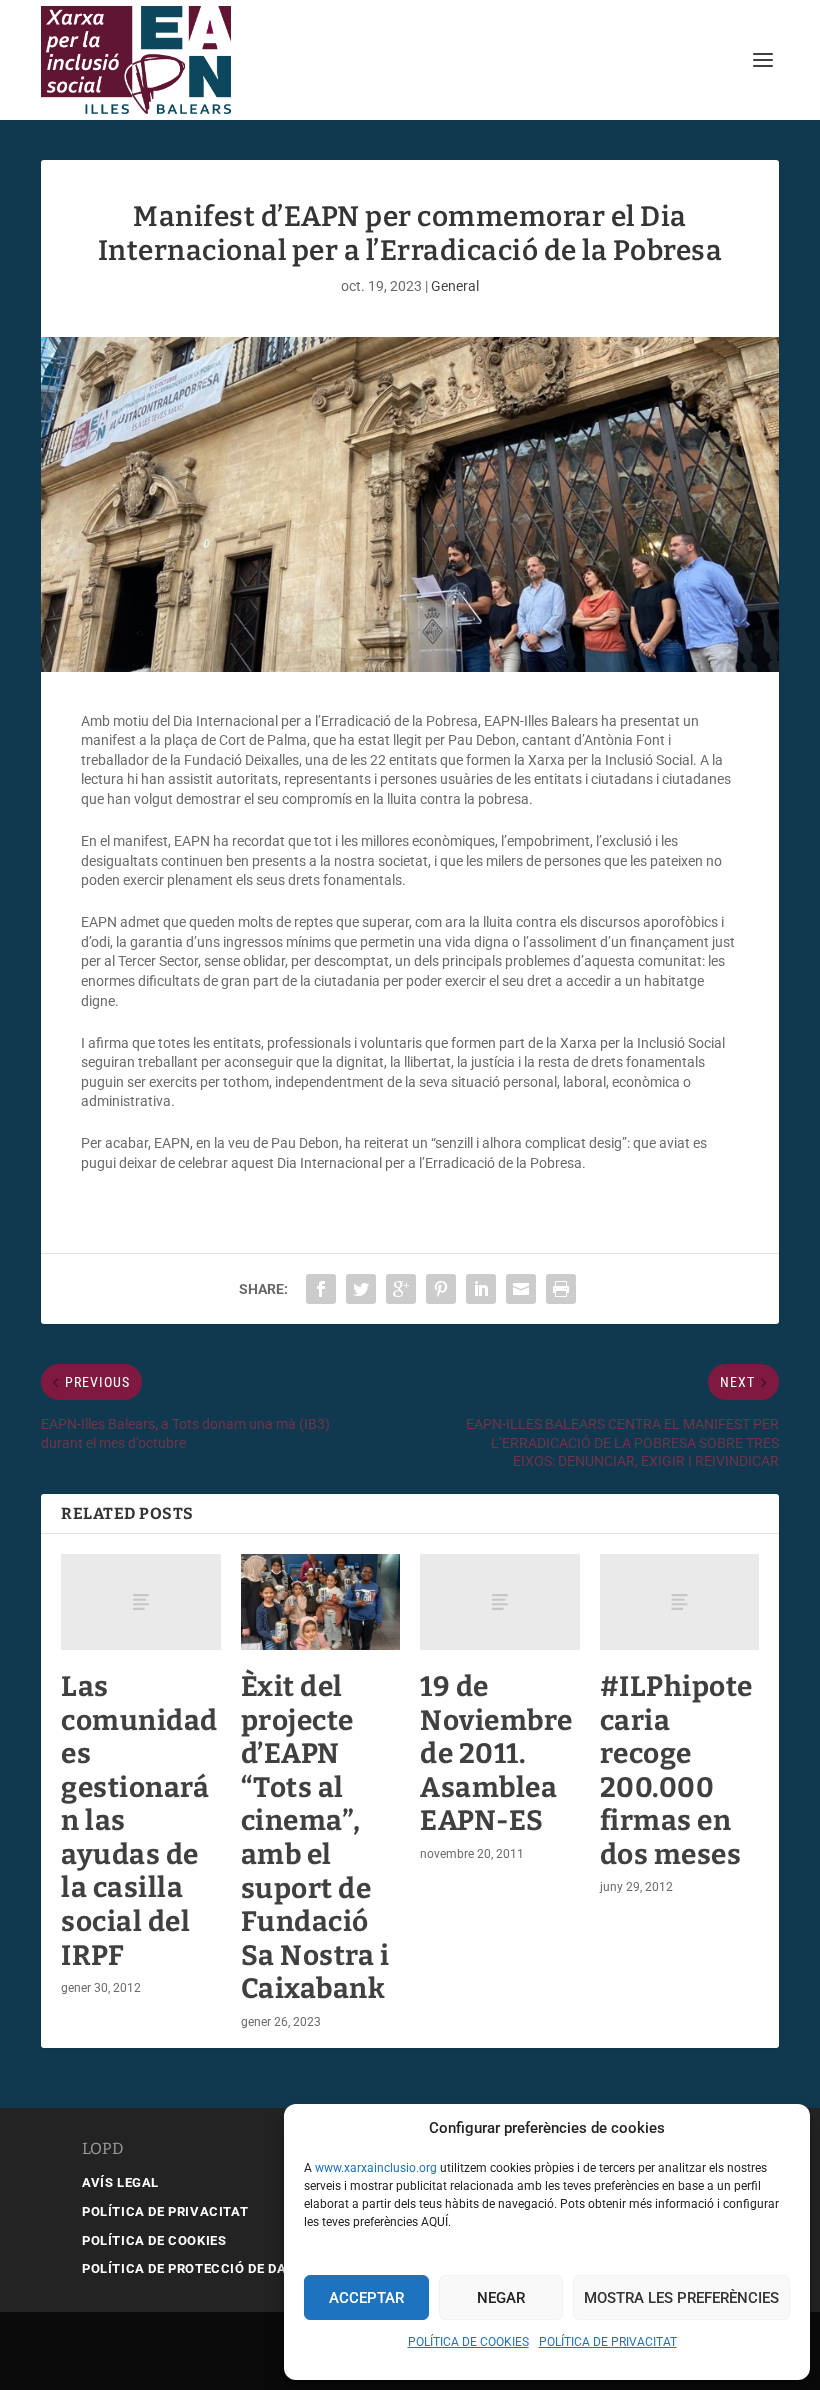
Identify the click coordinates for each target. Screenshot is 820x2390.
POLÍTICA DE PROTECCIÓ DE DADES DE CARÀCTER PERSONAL (281, 2268)
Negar (501, 2298)
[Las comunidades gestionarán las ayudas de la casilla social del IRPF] (141, 1602)
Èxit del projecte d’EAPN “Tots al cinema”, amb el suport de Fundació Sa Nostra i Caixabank (315, 1837)
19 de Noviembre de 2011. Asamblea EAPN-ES (496, 1753)
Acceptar (366, 2298)
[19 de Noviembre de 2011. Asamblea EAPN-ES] (500, 1602)
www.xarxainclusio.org (376, 2168)
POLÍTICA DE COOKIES (468, 2342)
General (455, 286)
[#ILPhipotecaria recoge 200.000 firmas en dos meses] (680, 1602)
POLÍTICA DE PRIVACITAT (608, 2342)
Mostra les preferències (681, 2298)
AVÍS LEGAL (120, 2182)
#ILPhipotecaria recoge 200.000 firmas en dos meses (676, 1770)
